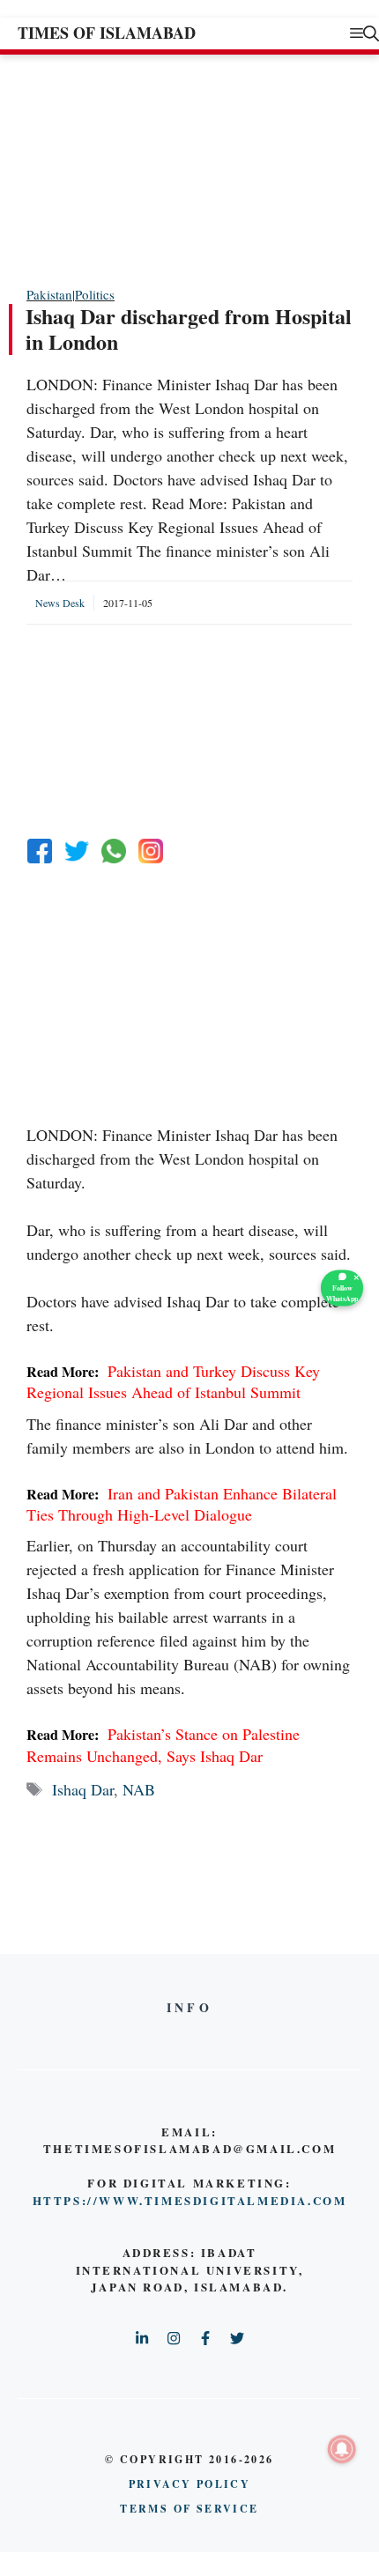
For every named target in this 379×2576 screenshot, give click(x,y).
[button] (371, 33)
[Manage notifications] (342, 2449)
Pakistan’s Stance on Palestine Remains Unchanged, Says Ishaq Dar (163, 1744)
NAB (139, 1789)
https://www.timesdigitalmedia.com (190, 2200)
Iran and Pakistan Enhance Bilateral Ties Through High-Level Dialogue (182, 1504)
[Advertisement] (159, 169)
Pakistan (49, 294)
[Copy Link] (151, 851)
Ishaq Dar (83, 1789)
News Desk (60, 603)
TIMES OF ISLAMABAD (107, 33)
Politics (95, 294)
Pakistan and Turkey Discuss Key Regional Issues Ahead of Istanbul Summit (173, 1381)
